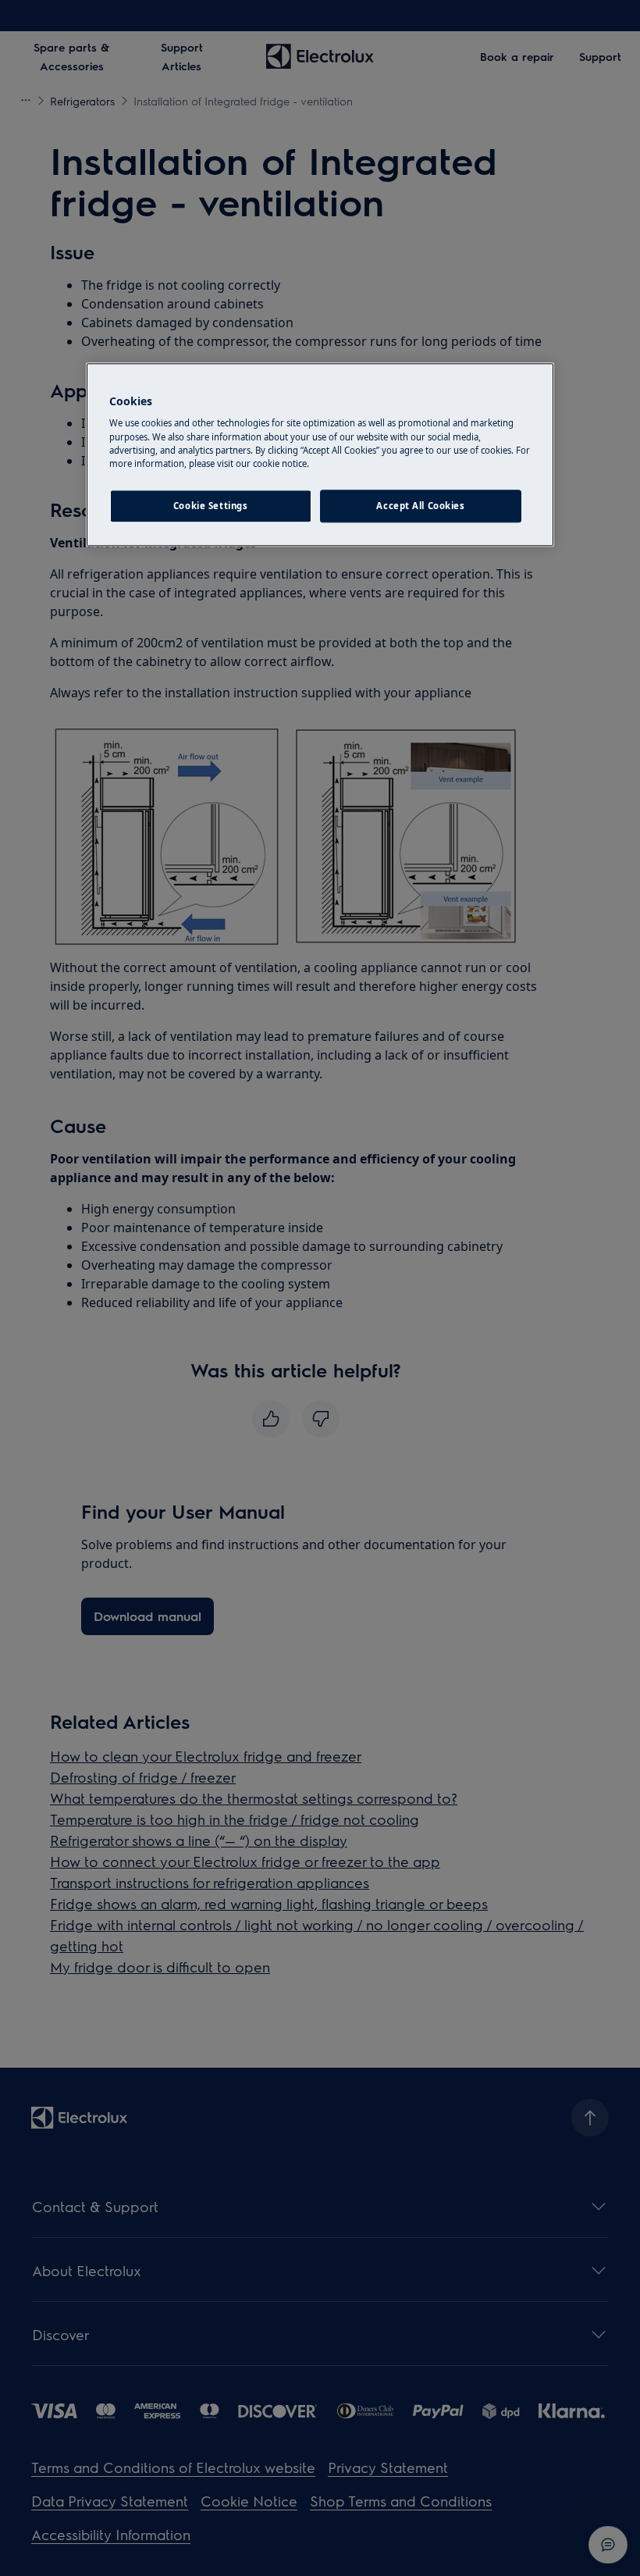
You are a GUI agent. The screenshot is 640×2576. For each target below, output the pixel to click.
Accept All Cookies (420, 506)
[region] (320, 454)
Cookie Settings (211, 506)
